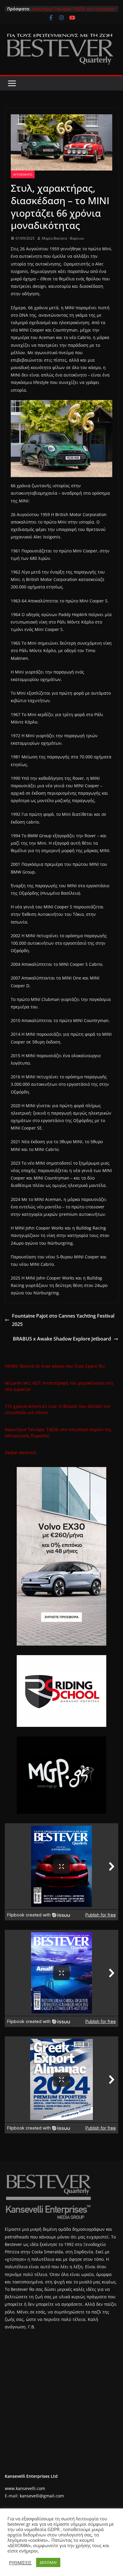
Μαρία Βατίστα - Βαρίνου (63, 238)
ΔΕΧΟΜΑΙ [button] (48, 2562)
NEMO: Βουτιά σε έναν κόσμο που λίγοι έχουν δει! (55, 1366)
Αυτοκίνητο (23, 174)
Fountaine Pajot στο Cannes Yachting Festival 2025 (63, 1320)
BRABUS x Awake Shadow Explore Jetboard (62, 1339)
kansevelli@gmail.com (42, 2496)
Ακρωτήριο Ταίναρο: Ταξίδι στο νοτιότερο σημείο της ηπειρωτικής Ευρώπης (73, 12)
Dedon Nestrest (20, 1453)
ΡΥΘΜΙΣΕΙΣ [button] (20, 2563)
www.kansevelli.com (25, 2488)
